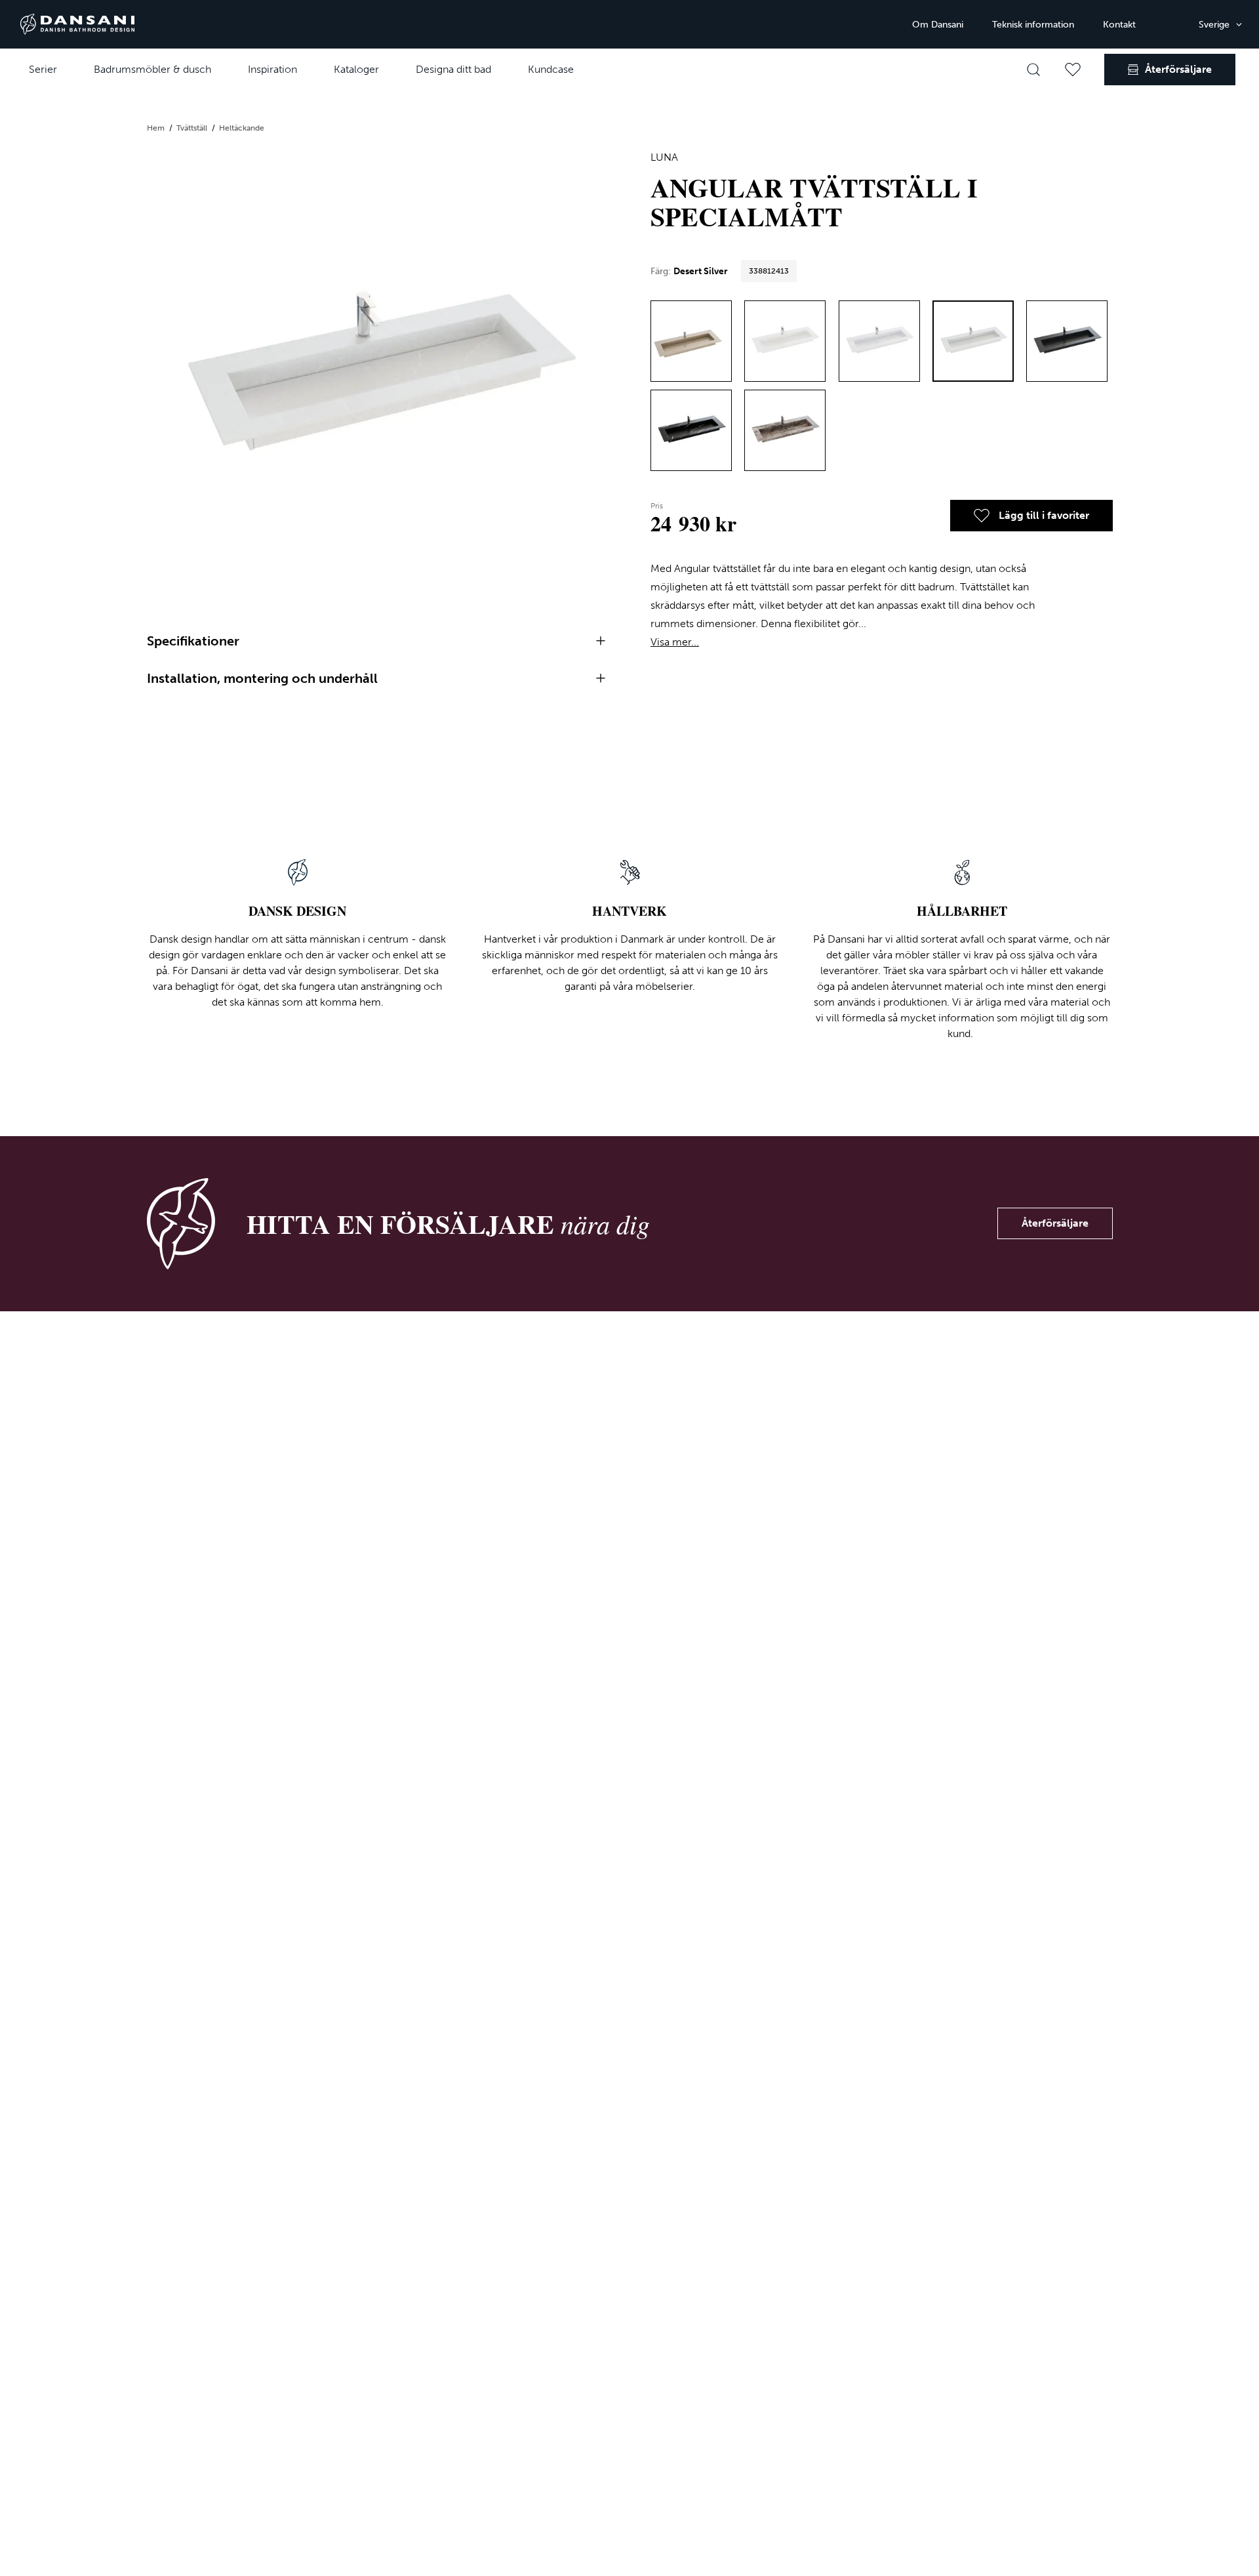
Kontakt (1119, 25)
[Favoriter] (1073, 70)
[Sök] (1033, 70)
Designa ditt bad (453, 69)
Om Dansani (938, 25)
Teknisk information (1033, 25)
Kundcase (551, 69)
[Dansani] (77, 24)
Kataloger (356, 69)
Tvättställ (193, 128)
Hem (157, 128)
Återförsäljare (1055, 1223)
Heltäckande (242, 128)
